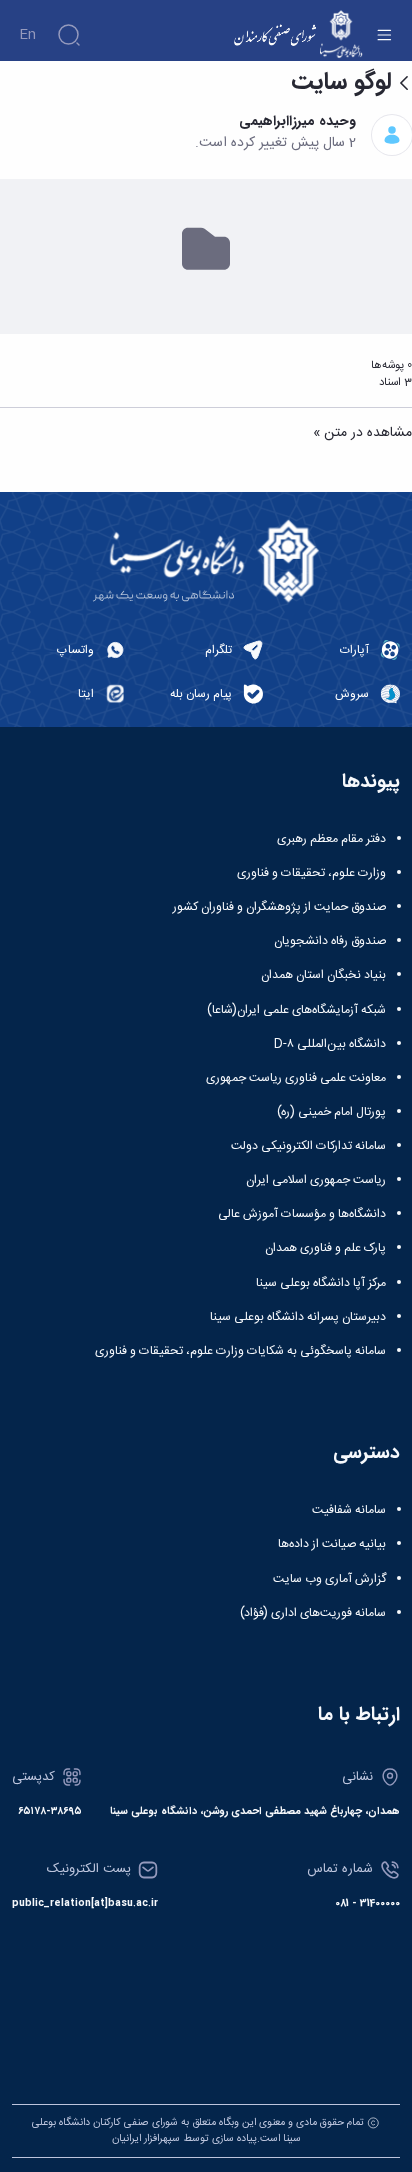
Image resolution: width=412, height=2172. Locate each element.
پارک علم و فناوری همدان (325, 1248)
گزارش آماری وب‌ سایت (329, 1579)
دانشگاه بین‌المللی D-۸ (330, 1044)
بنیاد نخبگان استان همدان (323, 975)
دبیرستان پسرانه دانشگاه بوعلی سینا (298, 1317)
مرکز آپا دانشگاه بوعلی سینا (321, 1283)
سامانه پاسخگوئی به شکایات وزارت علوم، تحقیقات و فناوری (240, 1351)
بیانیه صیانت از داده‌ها (332, 1544)
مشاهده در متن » (362, 433)
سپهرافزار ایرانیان (146, 2138)
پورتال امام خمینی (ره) (331, 1112)
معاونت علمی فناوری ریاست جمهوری (296, 1078)
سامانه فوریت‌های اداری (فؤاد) (313, 1613)
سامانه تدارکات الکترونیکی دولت (308, 1146)
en (27, 35)
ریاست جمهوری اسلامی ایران (316, 1180)
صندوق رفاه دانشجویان (330, 941)
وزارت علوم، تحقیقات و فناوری (311, 873)
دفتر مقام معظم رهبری (331, 839)
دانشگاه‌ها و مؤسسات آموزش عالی (302, 1214)
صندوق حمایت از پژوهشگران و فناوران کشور (279, 907)
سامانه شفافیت (349, 1510)
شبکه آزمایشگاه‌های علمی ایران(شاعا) (296, 1010)
